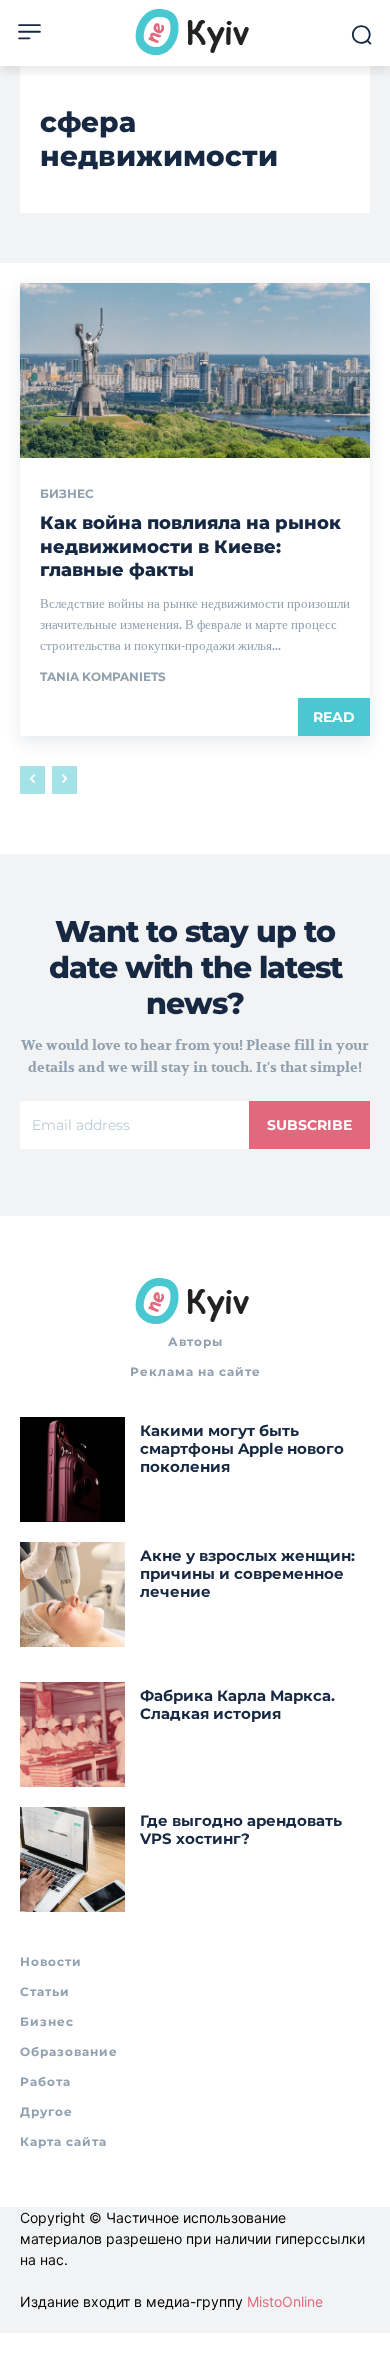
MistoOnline (285, 2301)
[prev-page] (32, 780)
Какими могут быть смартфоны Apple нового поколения (242, 1448)
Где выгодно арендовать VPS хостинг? (241, 1829)
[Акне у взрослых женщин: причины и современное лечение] (72, 1594)
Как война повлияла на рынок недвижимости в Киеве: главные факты (190, 546)
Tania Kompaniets (103, 676)
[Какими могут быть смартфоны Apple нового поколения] (72, 1469)
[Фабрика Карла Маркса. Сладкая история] (72, 1734)
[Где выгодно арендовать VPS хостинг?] (72, 1859)
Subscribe (309, 1125)
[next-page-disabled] (64, 780)
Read (334, 717)
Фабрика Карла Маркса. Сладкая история (237, 1704)
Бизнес (67, 494)
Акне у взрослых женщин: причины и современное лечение (247, 1573)
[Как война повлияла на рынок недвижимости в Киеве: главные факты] (195, 370)
